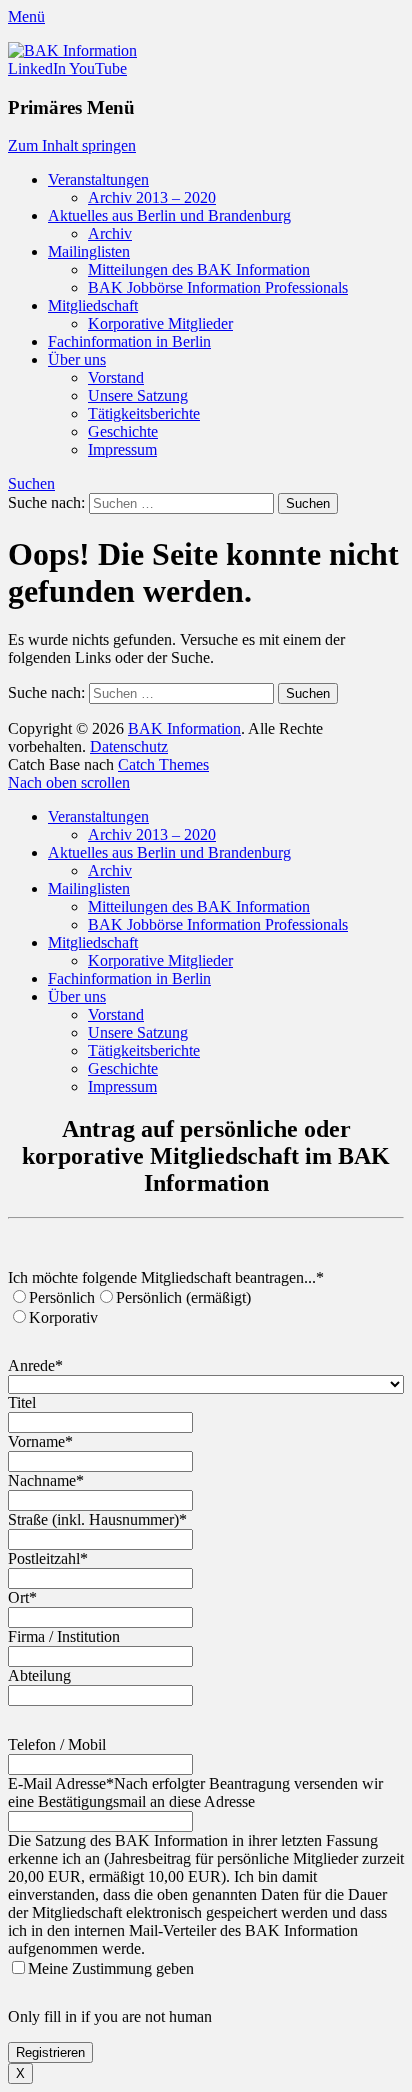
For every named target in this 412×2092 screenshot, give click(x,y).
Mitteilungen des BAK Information (199, 269)
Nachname (46, 1480)
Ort (22, 1597)
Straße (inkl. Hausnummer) (97, 1519)
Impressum (122, 449)
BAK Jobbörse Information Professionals (218, 287)
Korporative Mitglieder (160, 323)
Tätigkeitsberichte (144, 413)
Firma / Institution (64, 1636)
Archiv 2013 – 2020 (152, 197)
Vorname (40, 1441)
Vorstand (116, 377)
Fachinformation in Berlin (129, 341)
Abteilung (39, 1675)
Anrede (35, 1365)
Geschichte (123, 431)
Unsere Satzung (138, 395)
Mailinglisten (89, 251)
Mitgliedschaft (93, 305)
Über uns (77, 359)
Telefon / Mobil (57, 1744)
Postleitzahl (48, 1558)
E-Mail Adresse (61, 1783)
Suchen (31, 483)
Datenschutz (129, 746)
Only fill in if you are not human (110, 2016)
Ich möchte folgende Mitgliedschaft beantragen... (166, 1277)
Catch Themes (163, 764)
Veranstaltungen (98, 179)
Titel (22, 1402)
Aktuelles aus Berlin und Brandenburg (169, 215)
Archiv (110, 233)
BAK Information (184, 728)
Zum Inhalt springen (72, 145)
